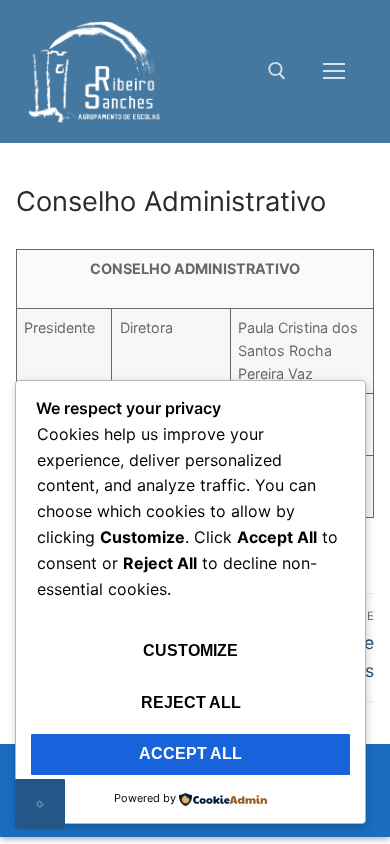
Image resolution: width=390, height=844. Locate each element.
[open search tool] (277, 71)
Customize (190, 650)
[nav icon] (334, 72)
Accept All (190, 753)
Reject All (191, 702)
